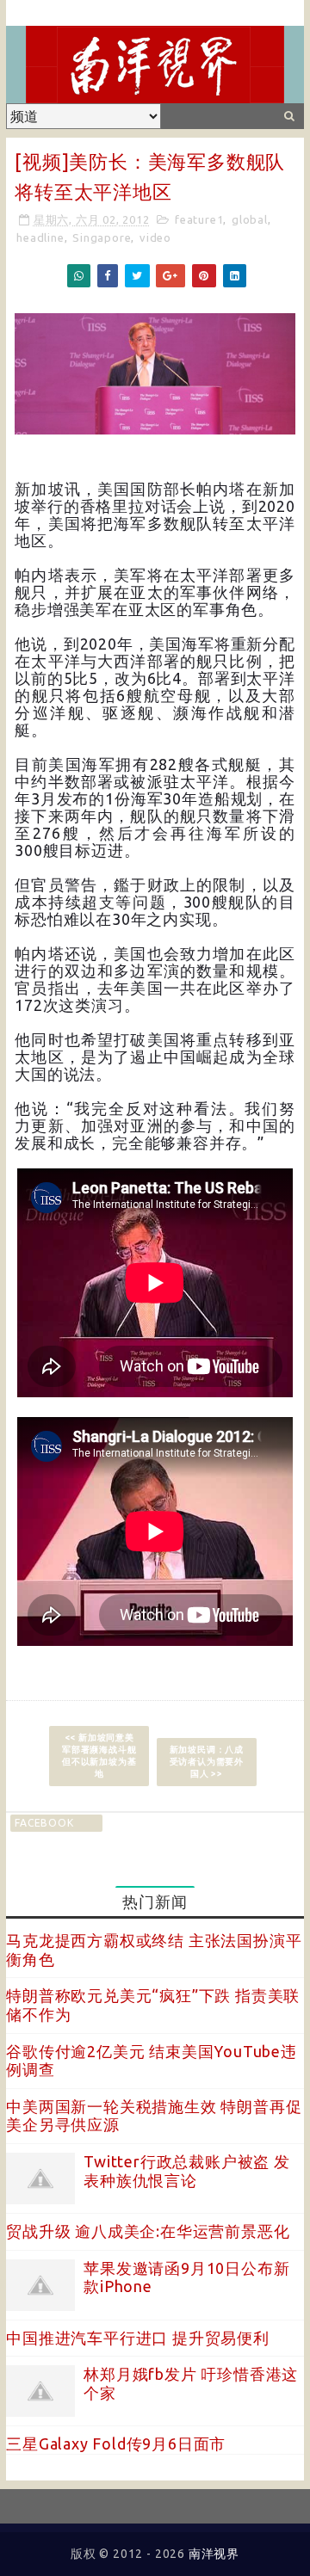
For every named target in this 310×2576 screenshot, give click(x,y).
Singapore (102, 237)
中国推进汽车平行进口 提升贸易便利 (138, 2338)
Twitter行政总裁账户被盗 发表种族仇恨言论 (187, 2171)
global (250, 219)
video (155, 237)
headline (40, 237)
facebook (44, 1823)
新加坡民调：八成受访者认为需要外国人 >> (207, 1762)
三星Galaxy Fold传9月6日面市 (116, 2444)
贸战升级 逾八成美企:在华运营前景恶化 (148, 2231)
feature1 (199, 219)
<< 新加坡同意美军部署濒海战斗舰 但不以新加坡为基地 (99, 1756)
